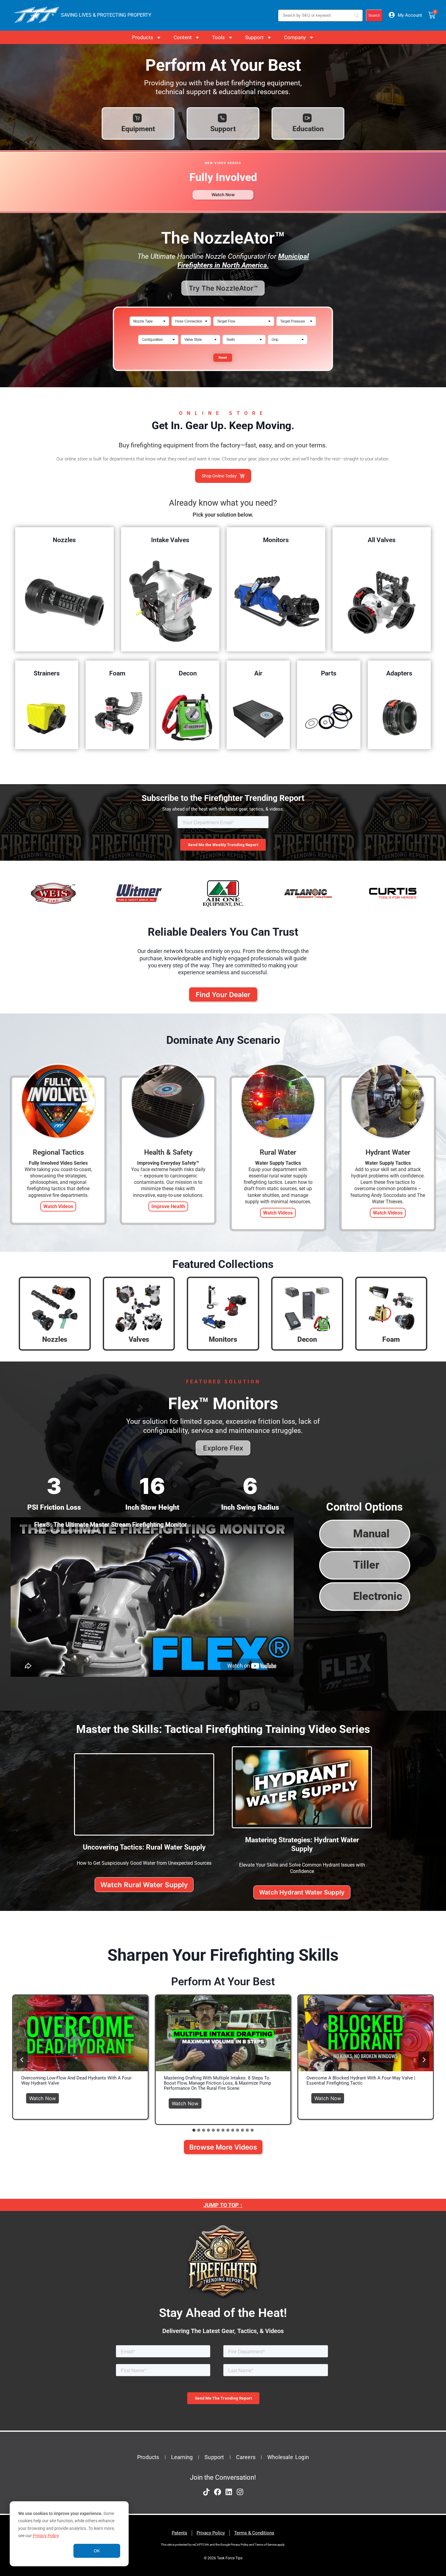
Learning (182, 2457)
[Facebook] (218, 2492)
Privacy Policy (46, 2536)
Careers (246, 2457)
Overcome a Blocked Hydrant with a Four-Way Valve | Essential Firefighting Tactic (361, 2081)
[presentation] (80, 2033)
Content (183, 37)
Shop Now (64, 601)
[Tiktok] (206, 2492)
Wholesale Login (288, 2457)
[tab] (194, 2130)
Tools (218, 37)
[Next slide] (424, 2060)
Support (254, 37)
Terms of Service (266, 2545)
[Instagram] (240, 2492)
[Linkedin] (229, 2492)
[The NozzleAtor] (223, 374)
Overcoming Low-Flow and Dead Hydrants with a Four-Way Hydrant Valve (77, 2081)
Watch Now (44, 2097)
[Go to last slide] (22, 2060)
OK (97, 2551)
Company (295, 37)
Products (143, 37)
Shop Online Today (219, 476)
